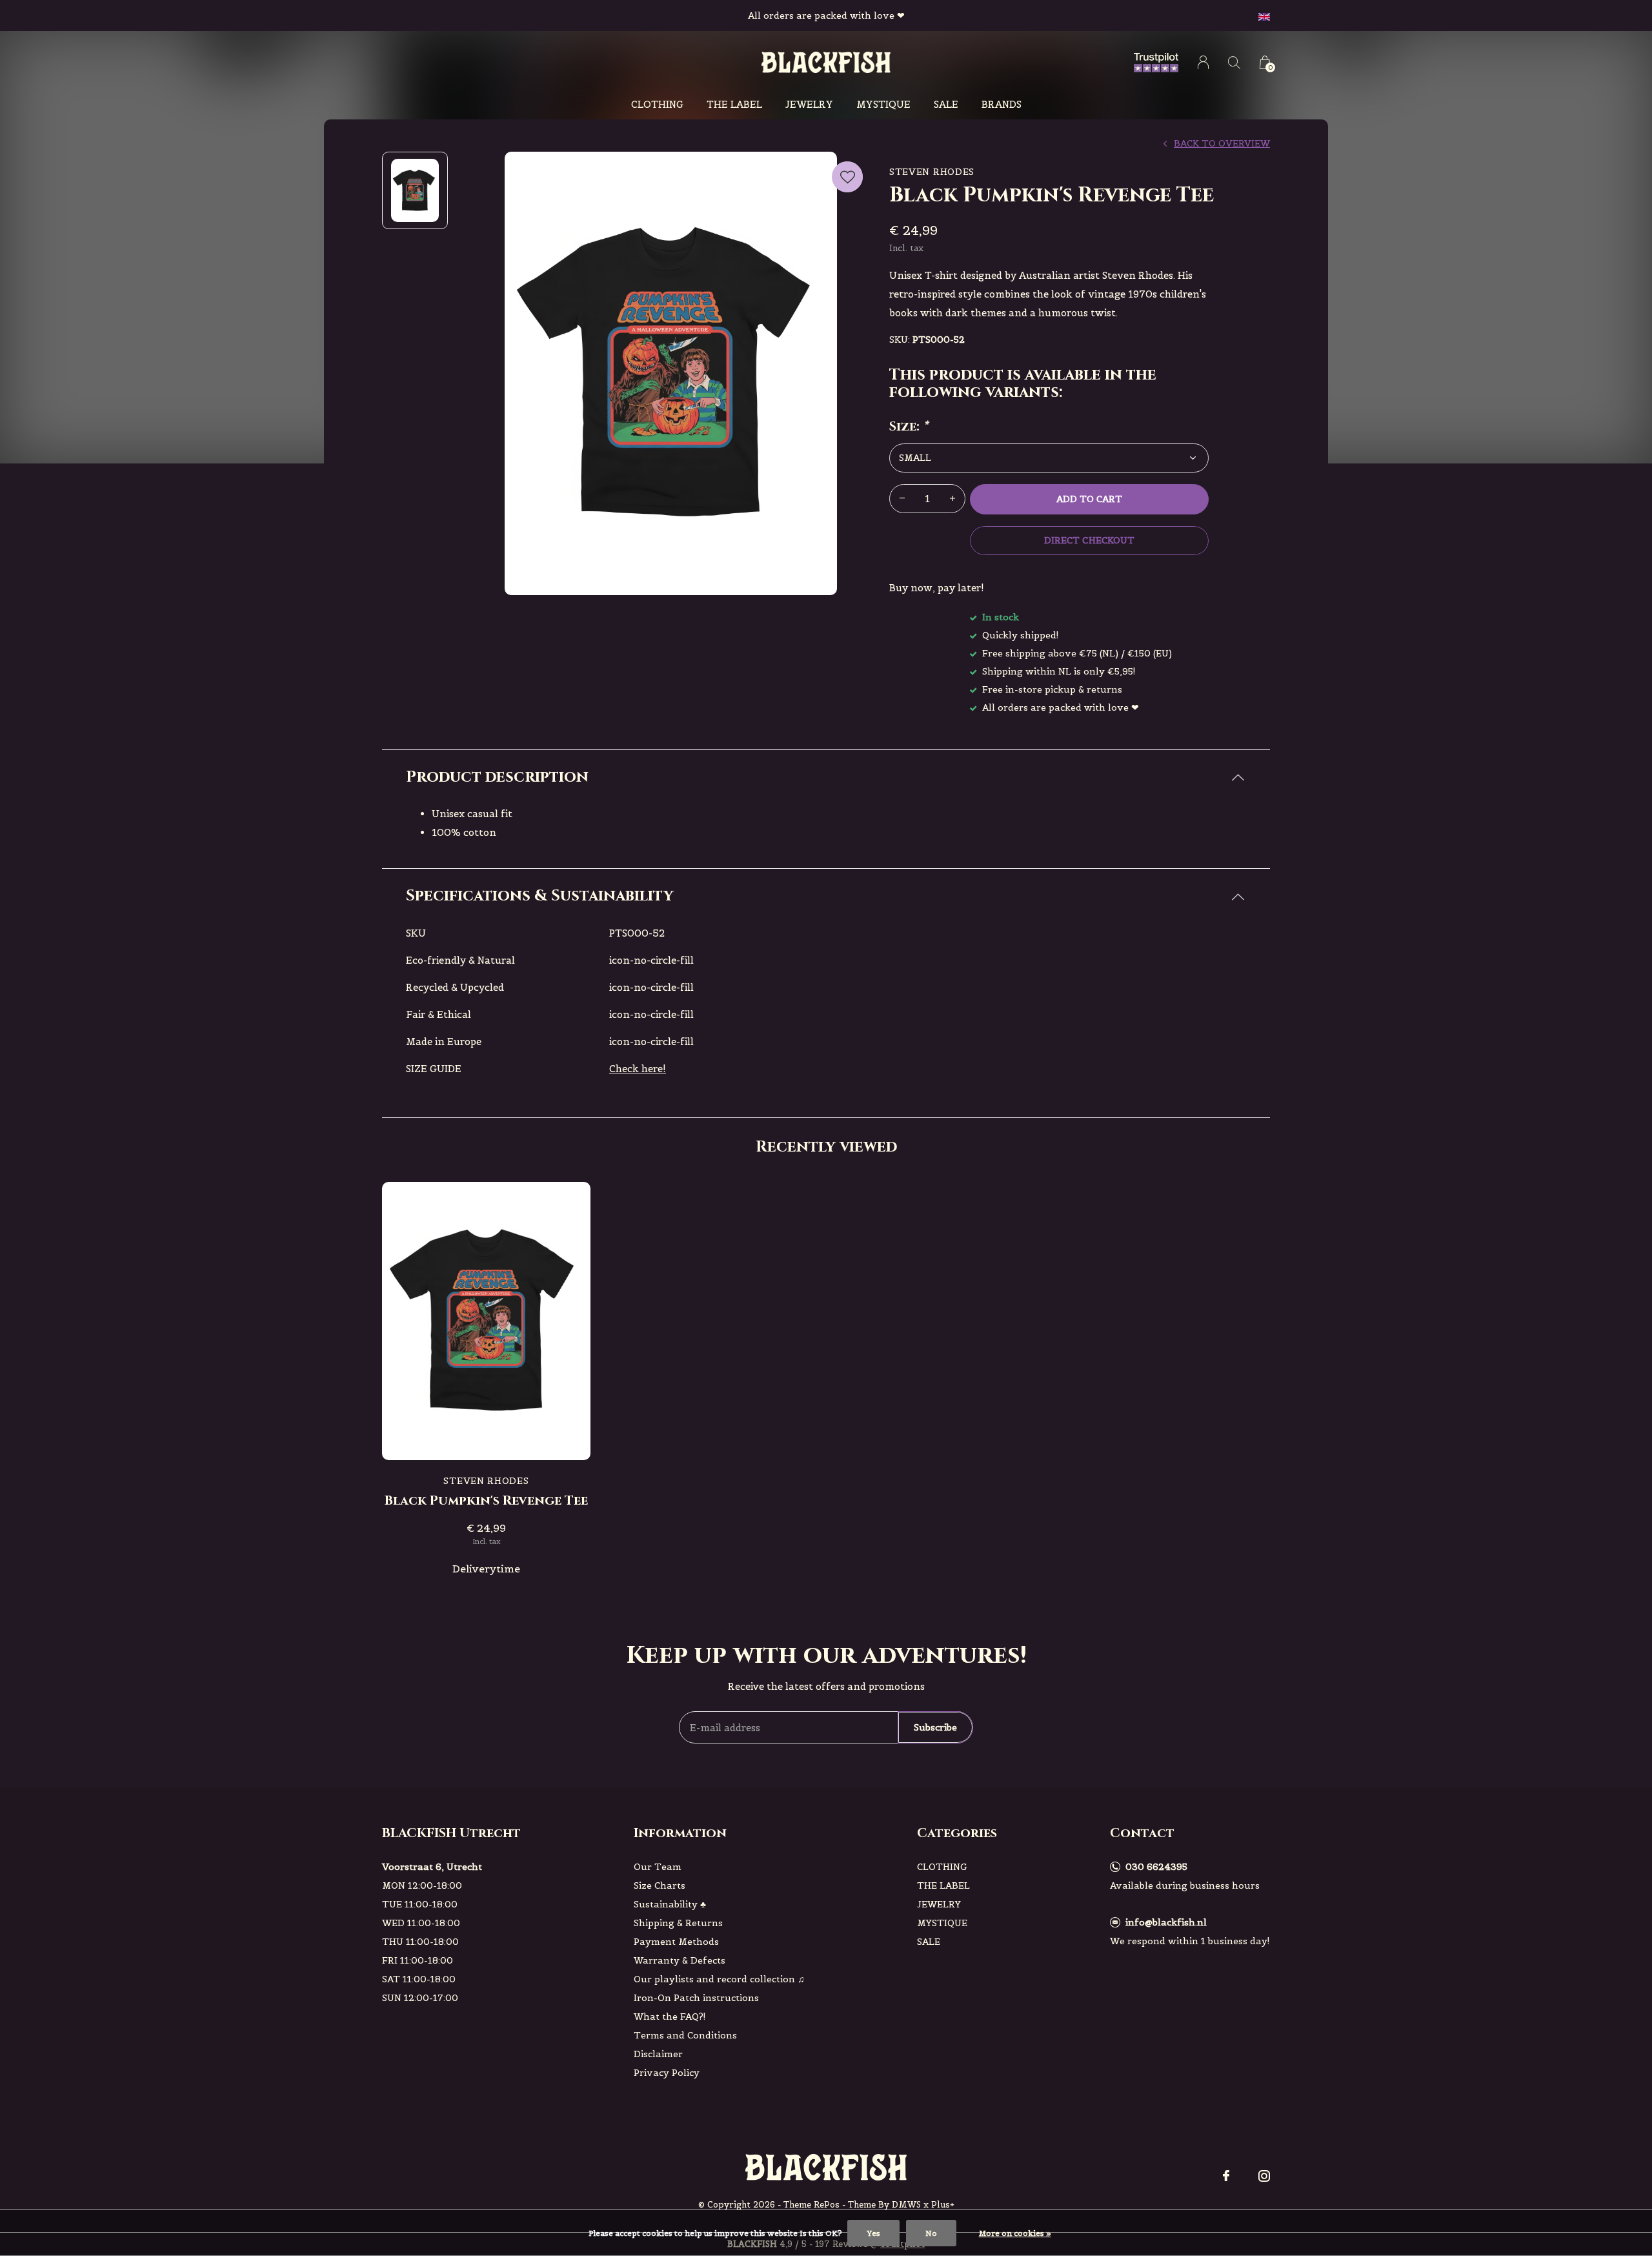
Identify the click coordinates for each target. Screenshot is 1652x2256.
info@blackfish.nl (1166, 1922)
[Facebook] (1226, 2176)
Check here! (638, 1069)
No (931, 2233)
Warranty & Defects (680, 1960)
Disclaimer (658, 2054)
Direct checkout (1089, 540)
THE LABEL (734, 104)
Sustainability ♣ (670, 1904)
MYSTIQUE (883, 104)
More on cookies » (1015, 2233)
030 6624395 (1156, 1867)
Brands (1002, 104)
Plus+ (943, 2205)
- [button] (902, 499)
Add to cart (1089, 499)
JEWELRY (809, 104)
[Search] (1234, 62)
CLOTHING (657, 104)
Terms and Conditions (685, 2035)
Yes (873, 2233)
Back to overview (1222, 143)
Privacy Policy (667, 2073)
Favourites (847, 177)
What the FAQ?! (670, 2017)
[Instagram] (1264, 2176)
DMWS (906, 2205)
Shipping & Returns (678, 1923)
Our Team (658, 1867)
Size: (909, 427)
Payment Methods (676, 1942)
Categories (957, 1833)
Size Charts (660, 1885)
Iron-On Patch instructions (696, 1998)
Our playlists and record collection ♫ (719, 1979)
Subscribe (935, 1727)
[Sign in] (1203, 62)
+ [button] (952, 499)
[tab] (826, 777)
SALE (946, 104)
